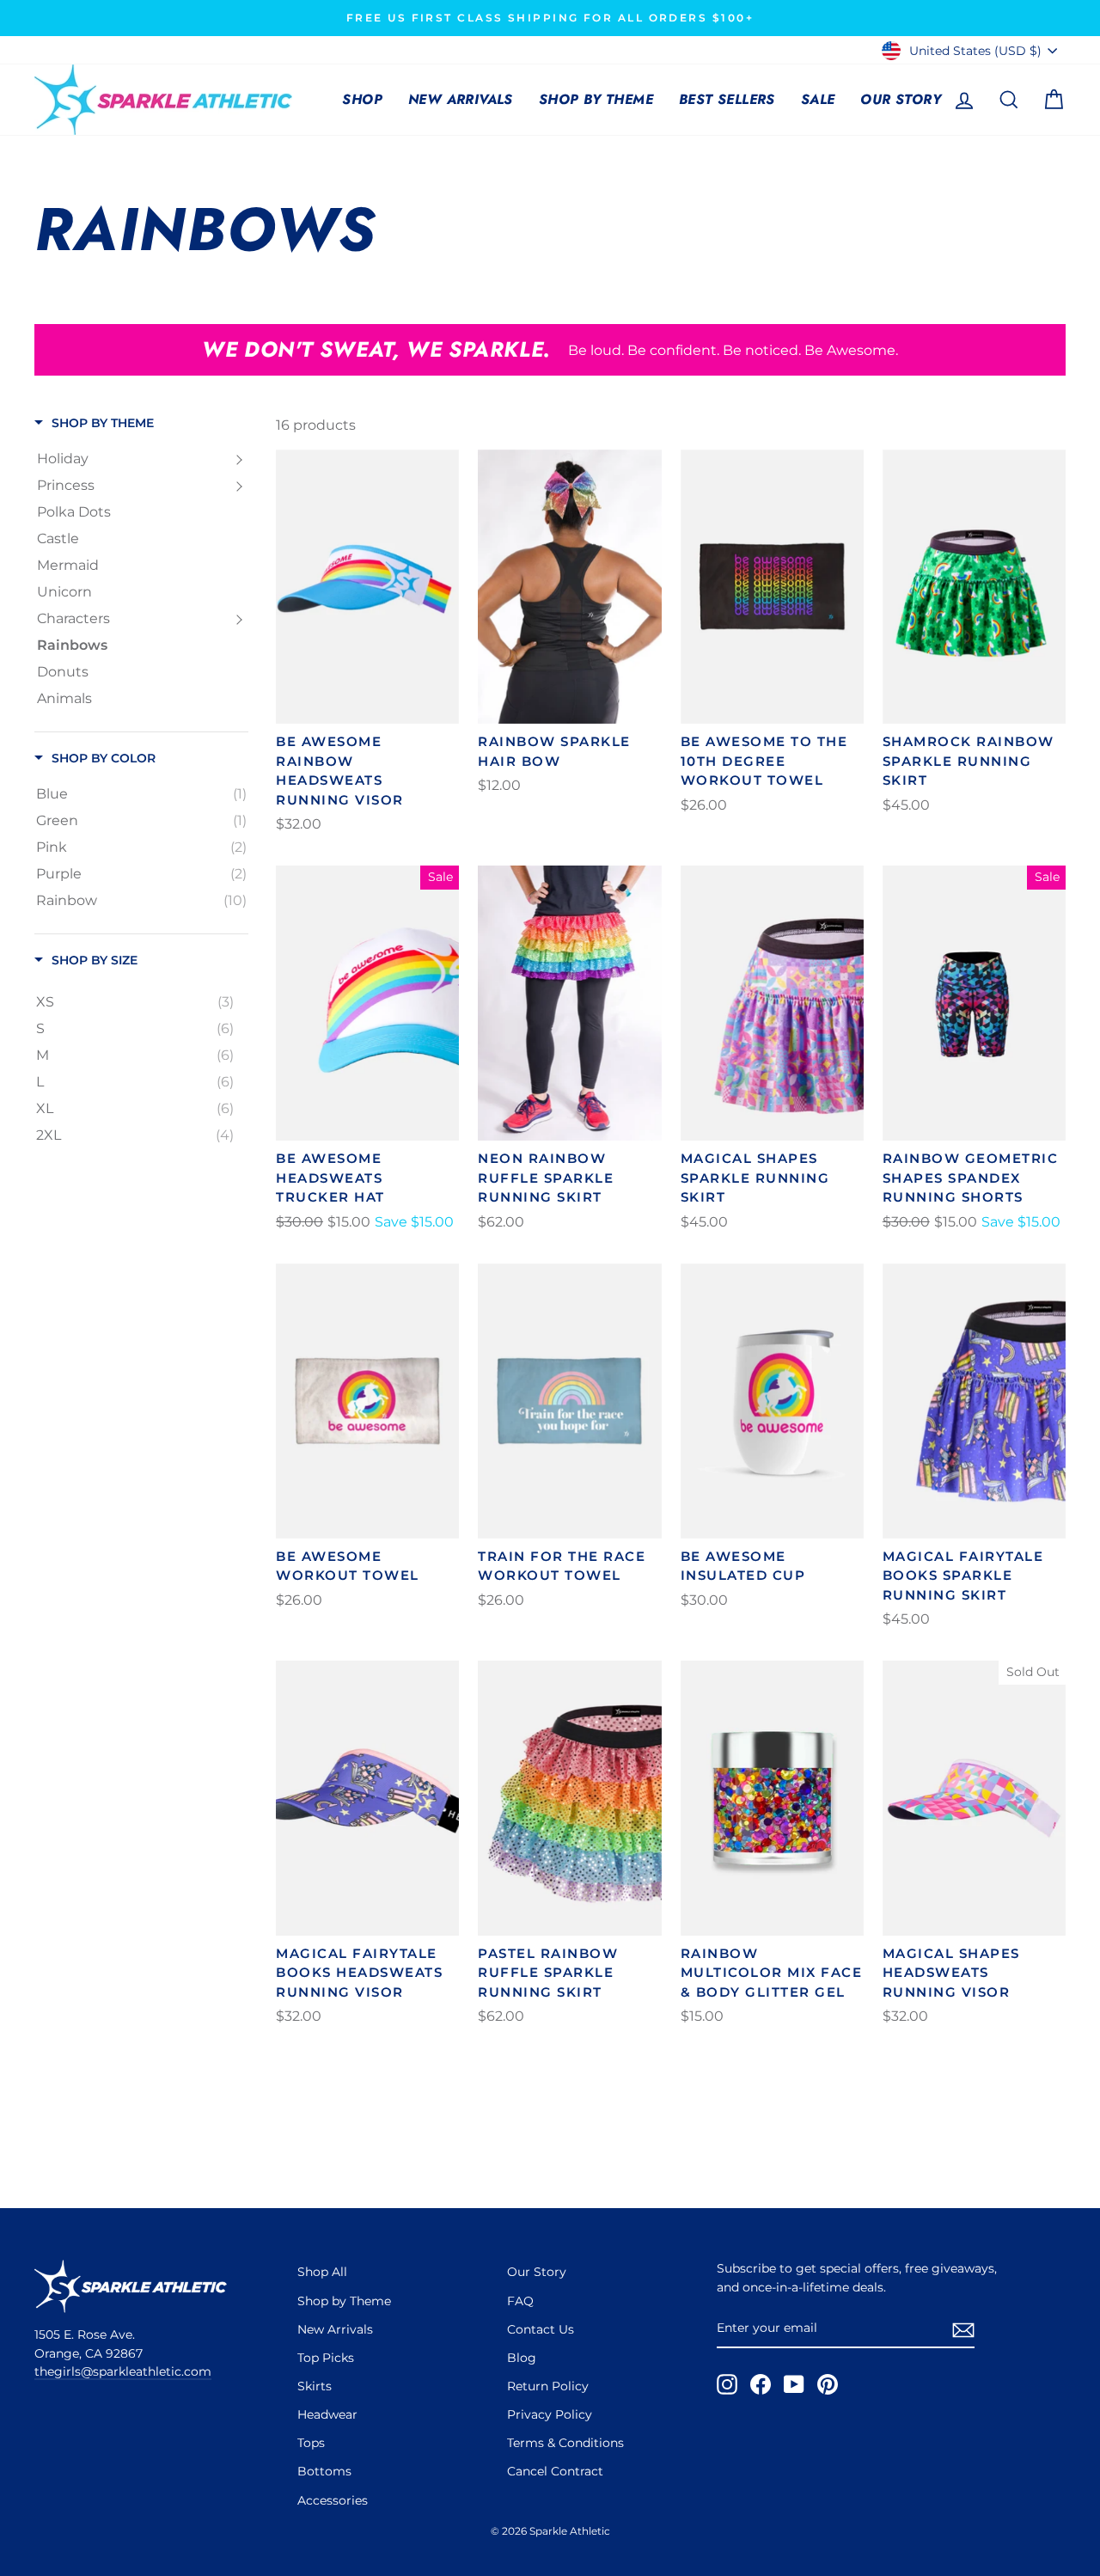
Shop (362, 99)
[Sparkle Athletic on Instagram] (727, 2384)
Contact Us (541, 2329)
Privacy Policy (550, 2414)
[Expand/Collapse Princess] (239, 486)
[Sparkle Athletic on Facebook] (761, 2384)
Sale (818, 99)
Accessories (333, 2500)
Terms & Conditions (565, 2443)
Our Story (901, 99)
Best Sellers (727, 99)
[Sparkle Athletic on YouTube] (794, 2384)
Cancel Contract (555, 2471)
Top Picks (326, 2358)
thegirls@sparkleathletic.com (123, 2371)
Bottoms (324, 2471)
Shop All (322, 2272)
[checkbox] (141, 794)
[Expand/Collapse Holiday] (239, 459)
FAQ (520, 2301)
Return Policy (548, 2386)
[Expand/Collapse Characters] (239, 619)
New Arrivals (461, 99)
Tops (311, 2443)
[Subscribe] (963, 2329)
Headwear (327, 2414)
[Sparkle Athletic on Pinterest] (828, 2384)
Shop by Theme (596, 99)
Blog (522, 2358)
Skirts (315, 2386)
